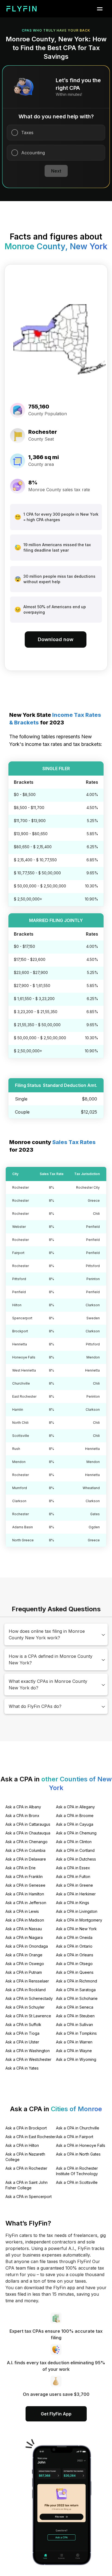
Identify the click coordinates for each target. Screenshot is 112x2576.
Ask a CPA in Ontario (74, 1946)
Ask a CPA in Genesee (25, 1885)
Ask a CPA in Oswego (25, 1964)
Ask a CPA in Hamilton (25, 1894)
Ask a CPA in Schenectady (29, 1998)
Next (56, 171)
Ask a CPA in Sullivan (74, 2025)
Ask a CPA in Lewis (22, 1911)
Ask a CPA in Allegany (75, 1807)
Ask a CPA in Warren (74, 2042)
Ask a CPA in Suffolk (23, 2025)
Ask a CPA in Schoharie (77, 1998)
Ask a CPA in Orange (24, 1955)
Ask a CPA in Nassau (24, 1929)
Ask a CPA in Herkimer (76, 1894)
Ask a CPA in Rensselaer (27, 1981)
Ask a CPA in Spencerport (29, 2197)
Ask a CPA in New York (76, 1929)
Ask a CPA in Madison (25, 1920)
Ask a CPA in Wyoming (76, 2059)
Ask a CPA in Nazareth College (25, 2157)
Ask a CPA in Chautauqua (28, 1833)
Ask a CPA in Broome (75, 1816)
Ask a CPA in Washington (28, 2051)
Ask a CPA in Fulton (73, 1876)
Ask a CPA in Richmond (77, 1981)
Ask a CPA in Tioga (22, 2033)
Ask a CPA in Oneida (74, 1937)
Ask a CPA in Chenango (27, 1842)
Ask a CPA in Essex (73, 1868)
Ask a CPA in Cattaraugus (28, 1824)
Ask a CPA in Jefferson (26, 1903)
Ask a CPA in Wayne (74, 2051)
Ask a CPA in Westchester (28, 2059)
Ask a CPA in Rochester (26, 2168)
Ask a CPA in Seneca (75, 2007)
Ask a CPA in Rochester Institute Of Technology (77, 2171)
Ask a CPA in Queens (75, 1972)
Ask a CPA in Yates (22, 2068)
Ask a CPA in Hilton (22, 2145)
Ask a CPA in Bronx (22, 1816)
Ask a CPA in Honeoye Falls (81, 2145)
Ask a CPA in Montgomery (79, 1920)
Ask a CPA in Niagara (24, 1937)
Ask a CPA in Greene (74, 1885)
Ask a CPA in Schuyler (25, 2007)
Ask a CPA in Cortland (75, 1850)
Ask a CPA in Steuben (75, 2016)
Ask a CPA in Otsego (74, 1964)
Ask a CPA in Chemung (76, 1833)
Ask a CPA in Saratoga (76, 1990)
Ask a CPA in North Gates (78, 2154)
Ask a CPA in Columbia (25, 1850)
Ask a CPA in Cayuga (75, 1824)
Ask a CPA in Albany (23, 1807)
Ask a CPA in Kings (73, 1903)
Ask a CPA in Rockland (26, 1990)
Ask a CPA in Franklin (24, 1876)
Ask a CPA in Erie (21, 1868)
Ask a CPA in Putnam (24, 1972)
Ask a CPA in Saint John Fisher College (27, 2185)
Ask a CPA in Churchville (78, 2128)
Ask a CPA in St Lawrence (28, 2016)
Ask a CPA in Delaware (26, 1859)
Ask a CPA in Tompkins (76, 2033)
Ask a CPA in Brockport (26, 2128)
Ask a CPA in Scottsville (77, 2182)
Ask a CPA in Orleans (75, 1955)
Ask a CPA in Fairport (75, 2137)
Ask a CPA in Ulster (22, 2042)
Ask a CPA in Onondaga (27, 1946)
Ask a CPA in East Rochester (31, 2137)
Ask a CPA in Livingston (77, 1911)
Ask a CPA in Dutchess (76, 1859)
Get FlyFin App (56, 2414)
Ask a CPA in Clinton (74, 1842)
